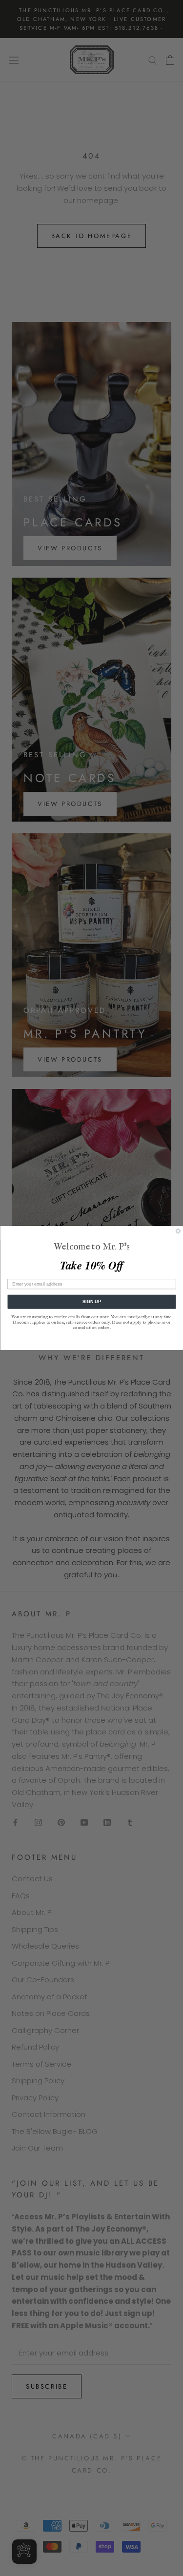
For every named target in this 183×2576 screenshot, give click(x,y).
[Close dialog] (178, 1231)
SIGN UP (91, 1302)
